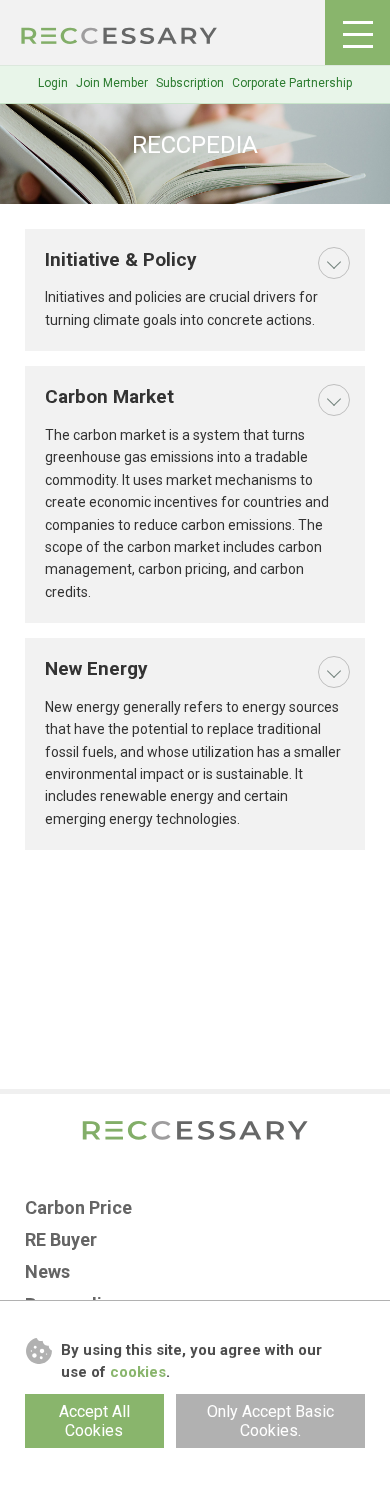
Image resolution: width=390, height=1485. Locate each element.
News (47, 1271)
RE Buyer (61, 1239)
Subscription (190, 83)
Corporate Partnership (292, 83)
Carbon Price (78, 1207)
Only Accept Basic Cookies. (270, 1421)
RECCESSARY (120, 36)
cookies (138, 1372)
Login (53, 83)
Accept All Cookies (94, 1421)
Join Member (112, 83)
